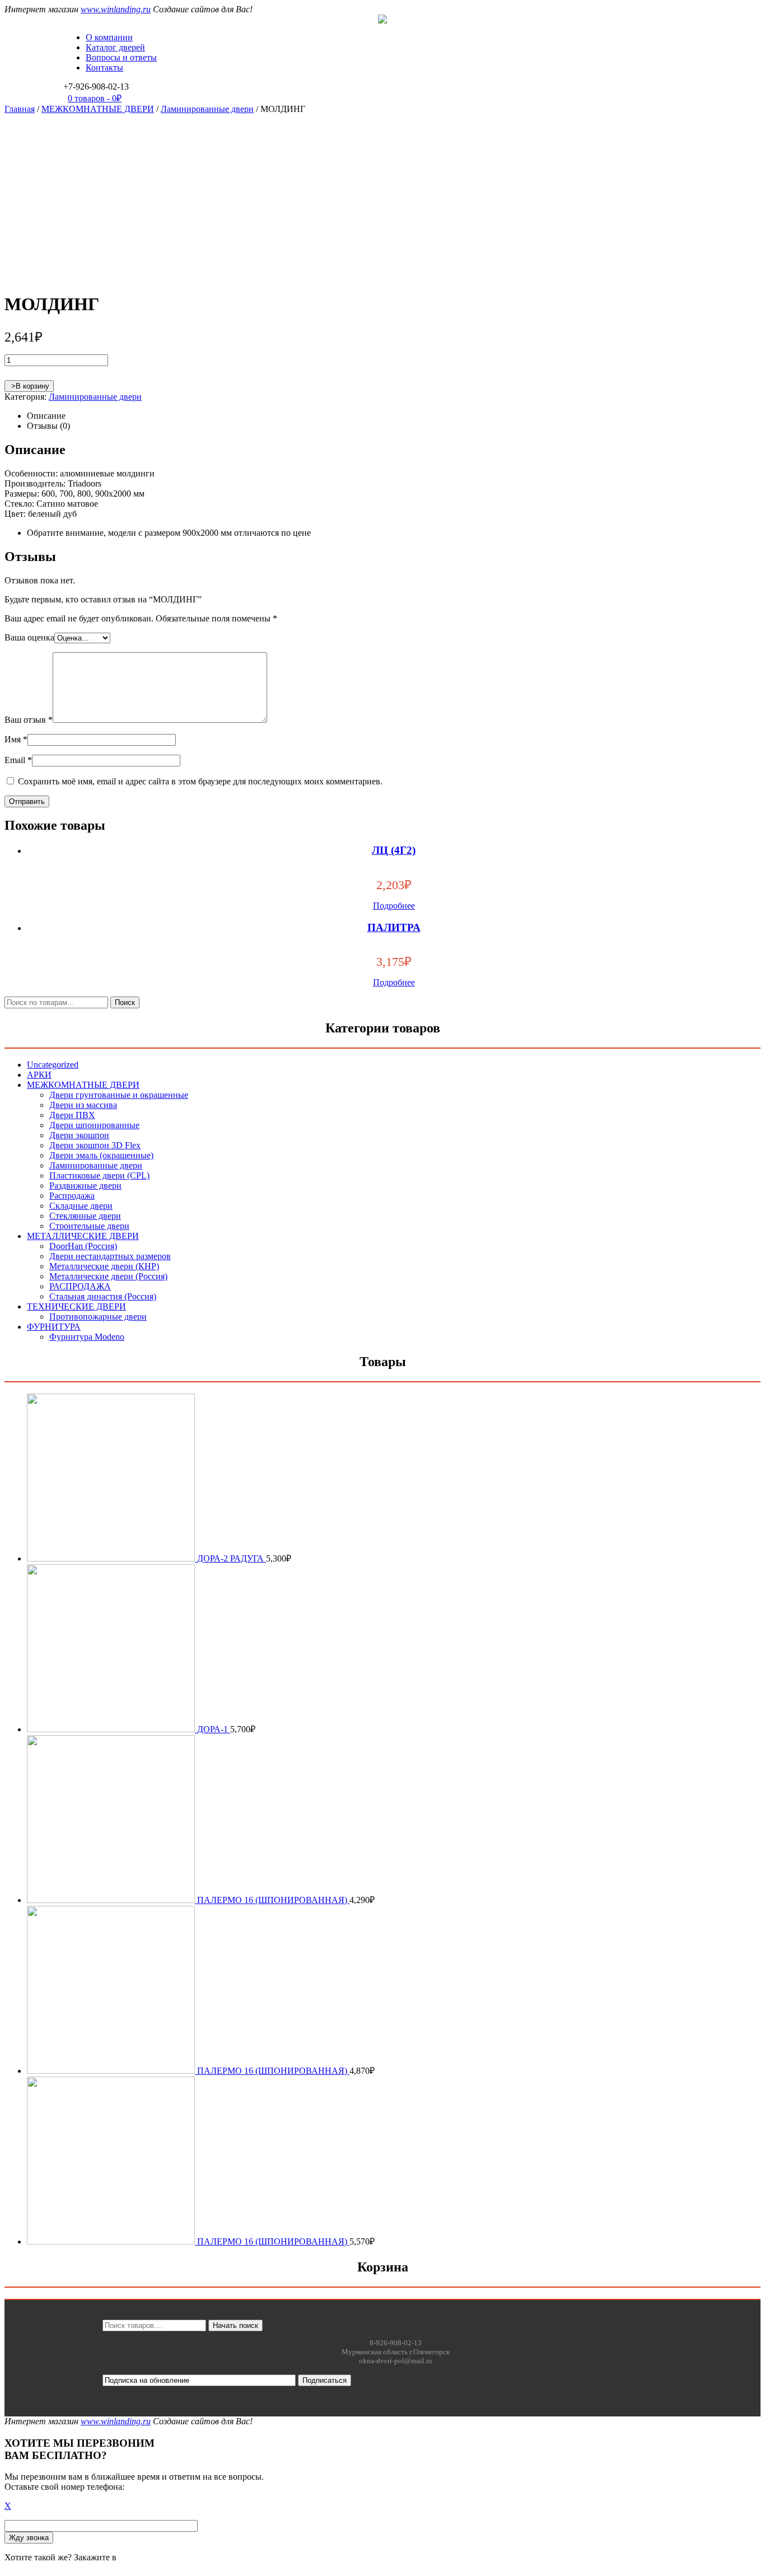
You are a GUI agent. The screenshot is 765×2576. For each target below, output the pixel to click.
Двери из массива (83, 1105)
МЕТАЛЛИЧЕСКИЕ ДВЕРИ (83, 1236)
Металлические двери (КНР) (104, 1266)
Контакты (104, 67)
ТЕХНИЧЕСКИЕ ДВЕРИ (76, 1306)
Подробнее (394, 906)
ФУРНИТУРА (54, 1327)
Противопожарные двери (98, 1317)
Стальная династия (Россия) (103, 1296)
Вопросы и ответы (121, 57)
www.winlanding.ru (116, 9)
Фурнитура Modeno (87, 1337)
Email (18, 760)
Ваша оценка (29, 637)
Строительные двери (89, 1226)
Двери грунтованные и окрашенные (119, 1095)
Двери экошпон (79, 1135)
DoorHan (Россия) (83, 1246)
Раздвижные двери (85, 1186)
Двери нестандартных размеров (110, 1256)
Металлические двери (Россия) (108, 1276)
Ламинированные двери (207, 109)
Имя (16, 739)
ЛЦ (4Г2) (394, 850)
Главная (20, 109)
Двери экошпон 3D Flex (95, 1145)
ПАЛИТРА (394, 927)
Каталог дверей (115, 47)
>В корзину (29, 386)
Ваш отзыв (29, 720)
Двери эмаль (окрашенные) (101, 1155)
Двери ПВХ (72, 1115)
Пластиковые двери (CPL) (99, 1175)
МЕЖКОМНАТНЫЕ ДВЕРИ (98, 109)
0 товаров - (95, 98)
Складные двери (81, 1206)
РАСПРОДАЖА (80, 1286)
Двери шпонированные (94, 1125)
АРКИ (39, 1075)
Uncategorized (53, 1065)
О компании (109, 37)
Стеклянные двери (85, 1216)
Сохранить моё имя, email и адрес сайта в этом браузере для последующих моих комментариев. (200, 781)
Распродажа (72, 1196)
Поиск (125, 1002)
